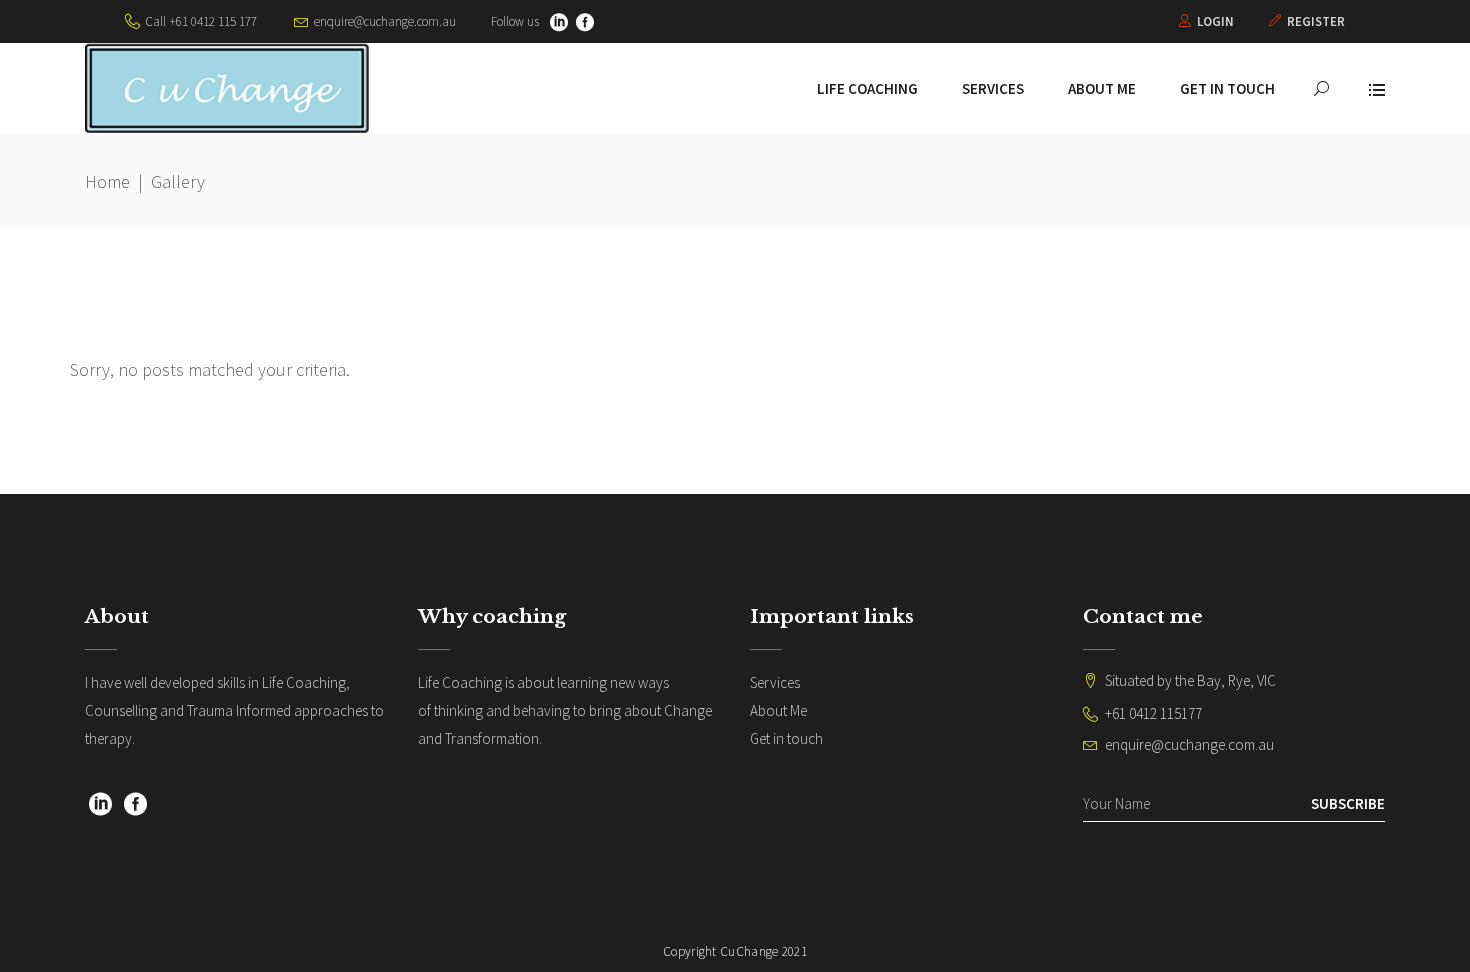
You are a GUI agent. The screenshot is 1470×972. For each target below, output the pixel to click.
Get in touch (786, 738)
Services (775, 682)
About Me (778, 710)
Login (1215, 21)
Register (1316, 21)
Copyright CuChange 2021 (735, 951)
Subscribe (1348, 803)
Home (107, 181)
